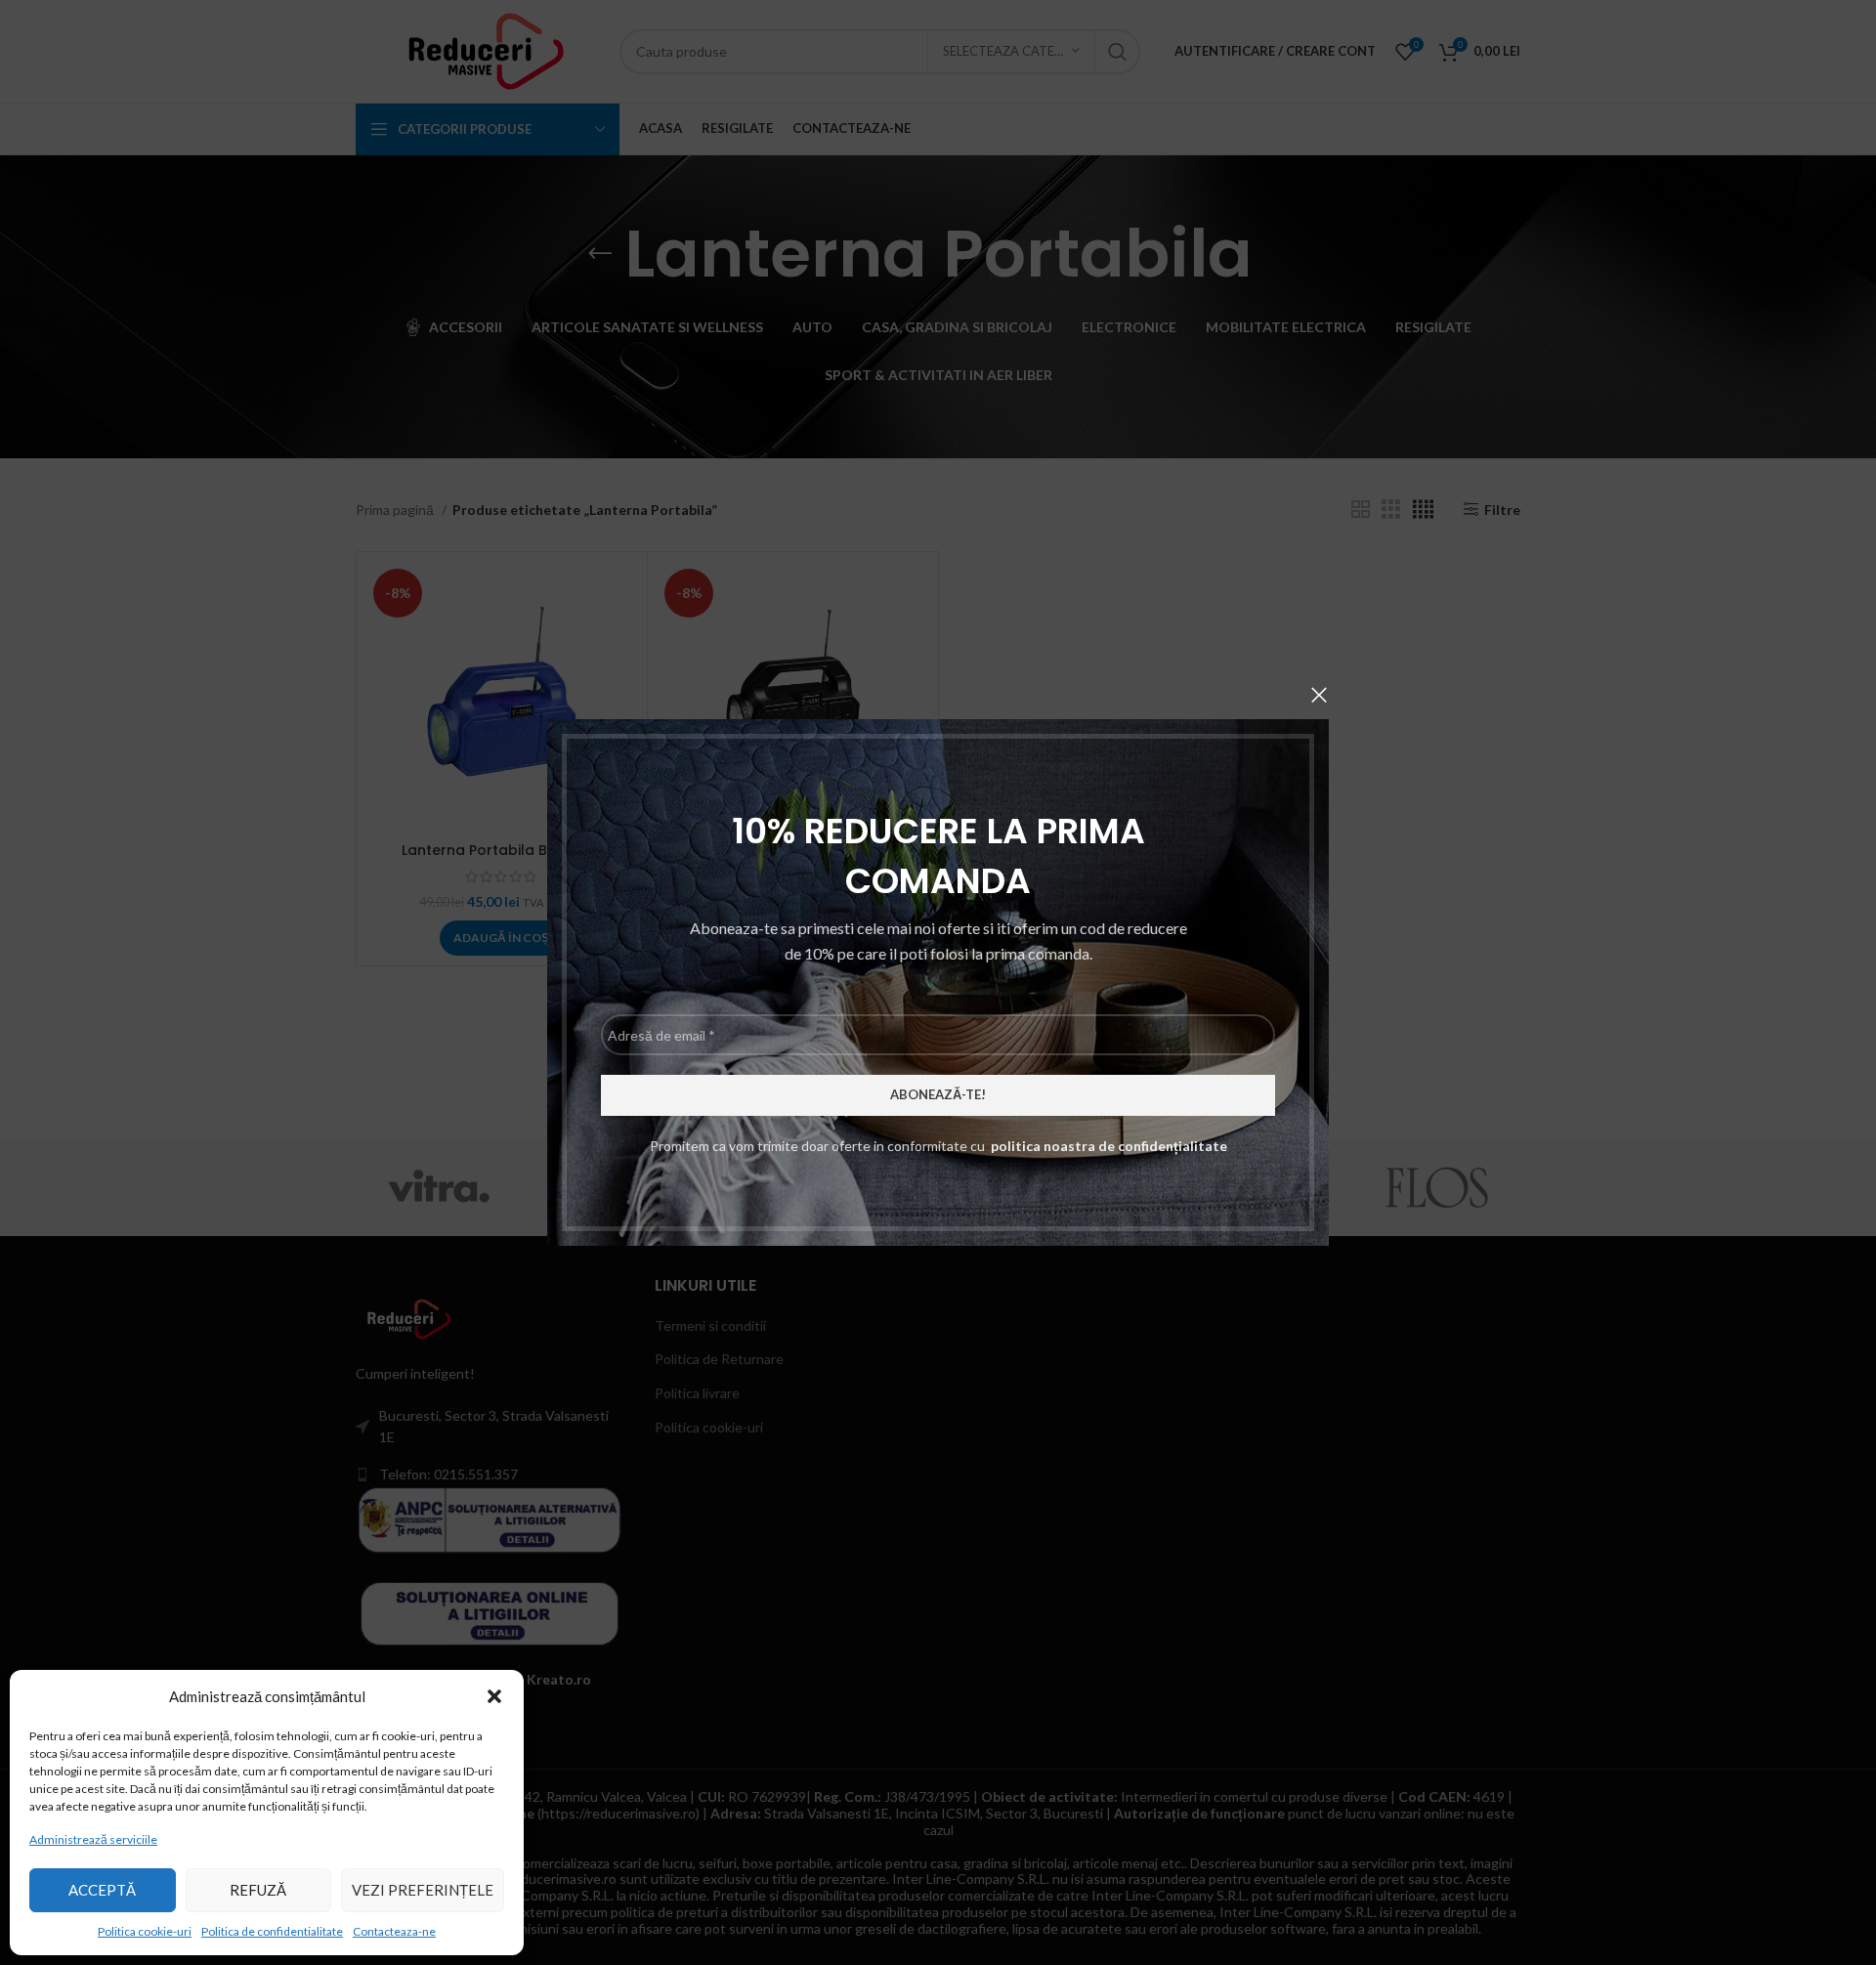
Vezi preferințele (423, 1890)
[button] (494, 1696)
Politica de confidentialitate (272, 1931)
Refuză (258, 1890)
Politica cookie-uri (145, 1931)
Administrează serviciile (93, 1839)
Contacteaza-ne (394, 1931)
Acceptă (102, 1890)
